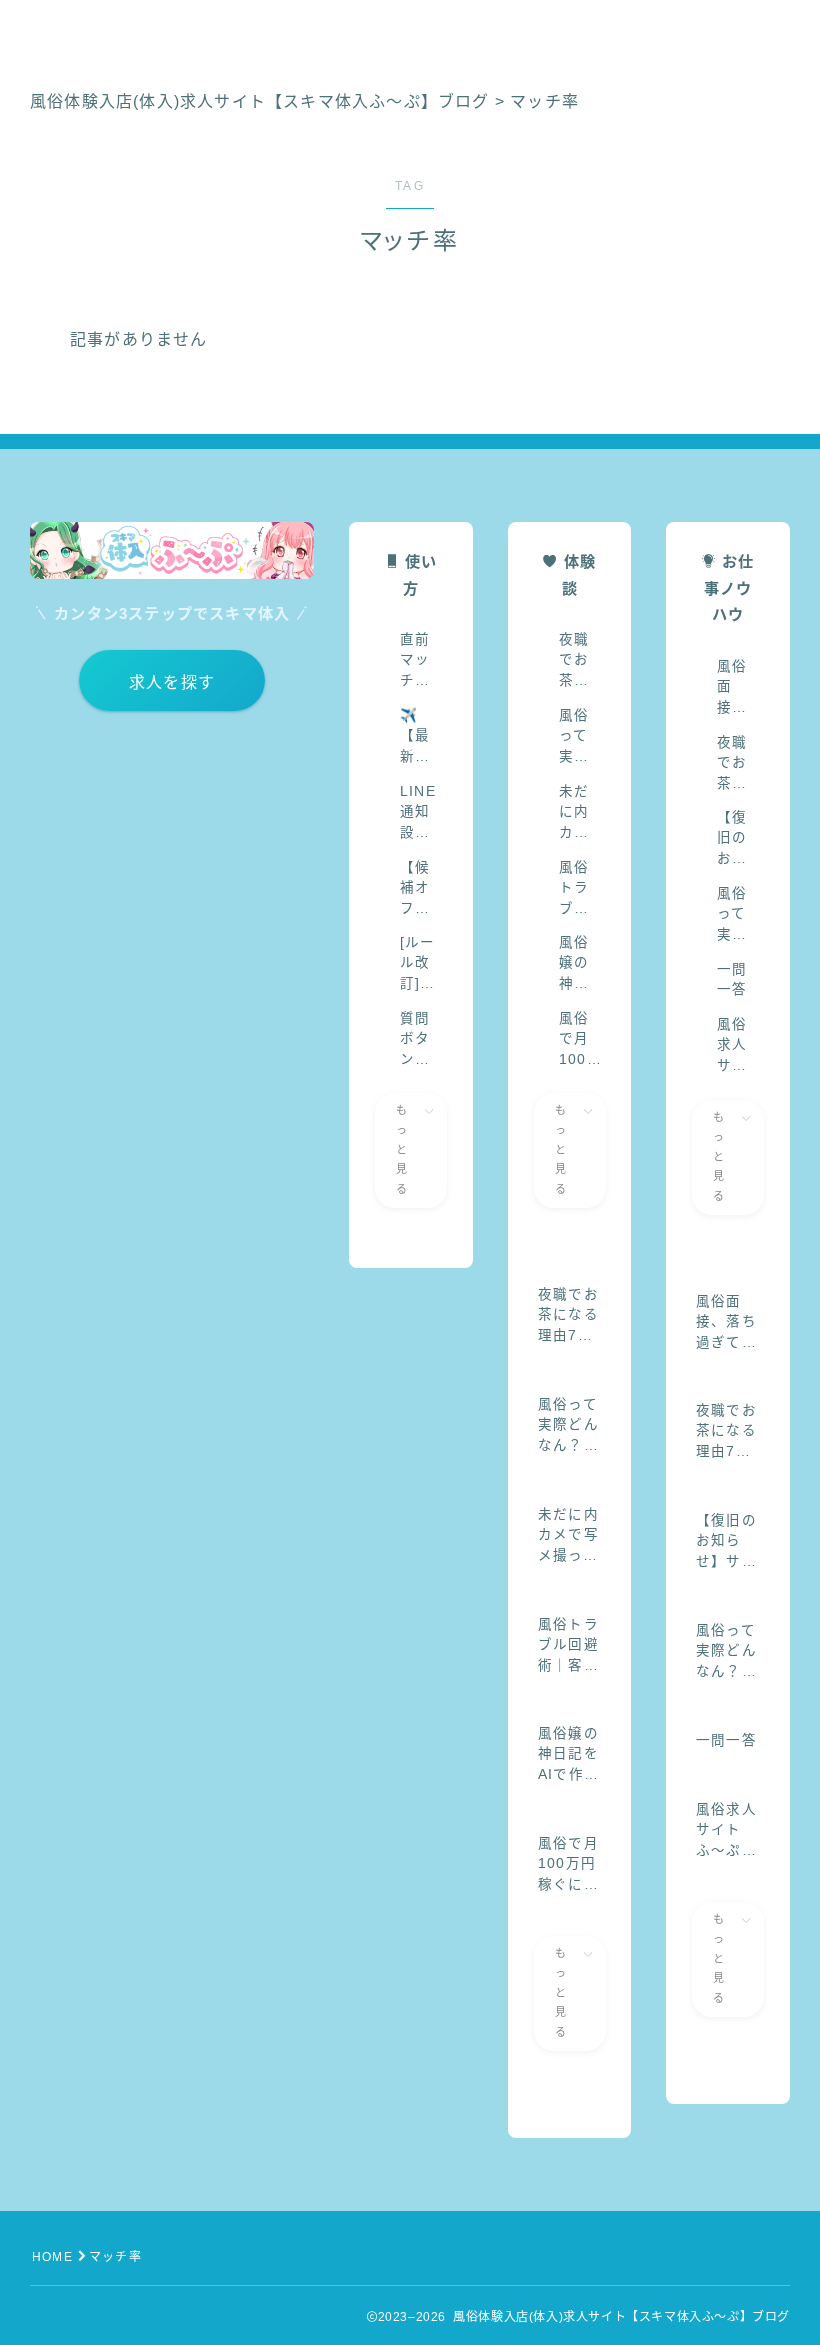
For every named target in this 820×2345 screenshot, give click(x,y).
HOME (52, 2257)
